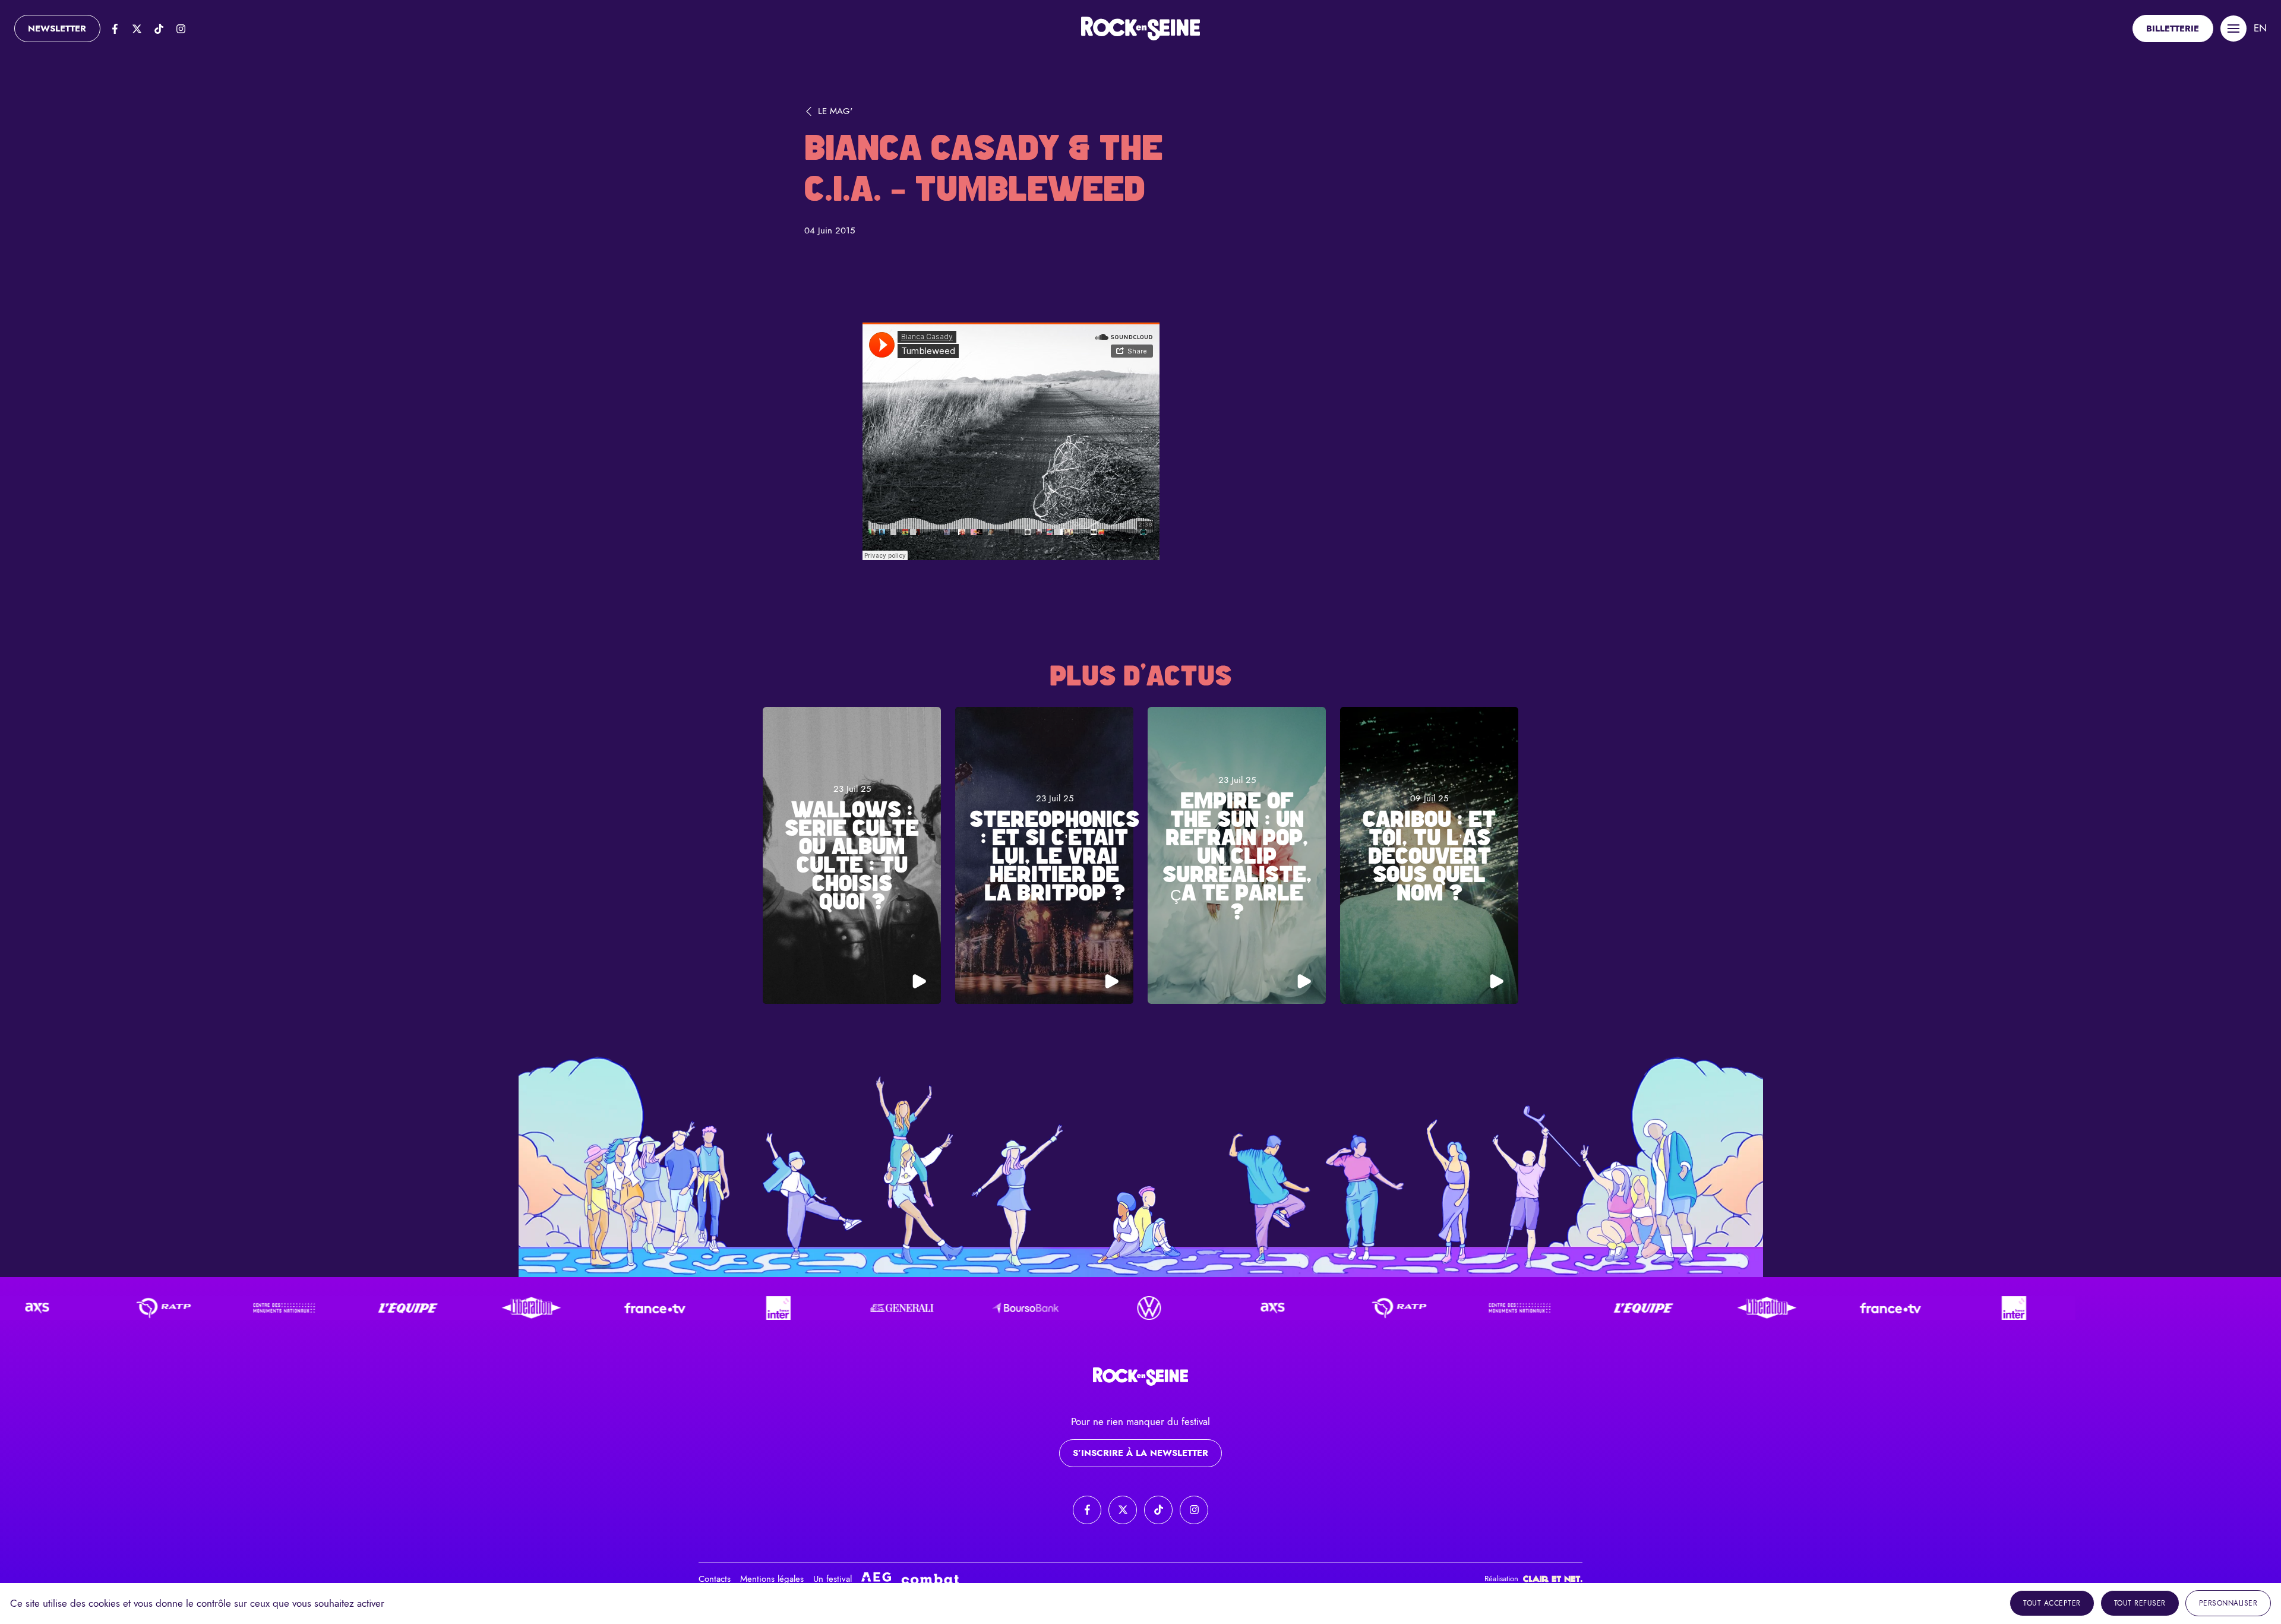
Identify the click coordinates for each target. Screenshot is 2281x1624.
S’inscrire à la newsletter (1140, 1453)
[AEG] (876, 1579)
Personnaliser (2228, 1603)
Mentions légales (772, 1579)
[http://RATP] (93, 1308)
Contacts (715, 1579)
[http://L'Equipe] (340, 1308)
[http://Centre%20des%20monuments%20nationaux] (217, 1308)
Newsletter (57, 29)
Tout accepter (2052, 1603)
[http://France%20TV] (587, 1308)
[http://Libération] (464, 1308)
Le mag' (835, 111)
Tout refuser (2140, 1603)
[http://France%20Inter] (711, 1308)
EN (2260, 28)
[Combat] (930, 1579)
